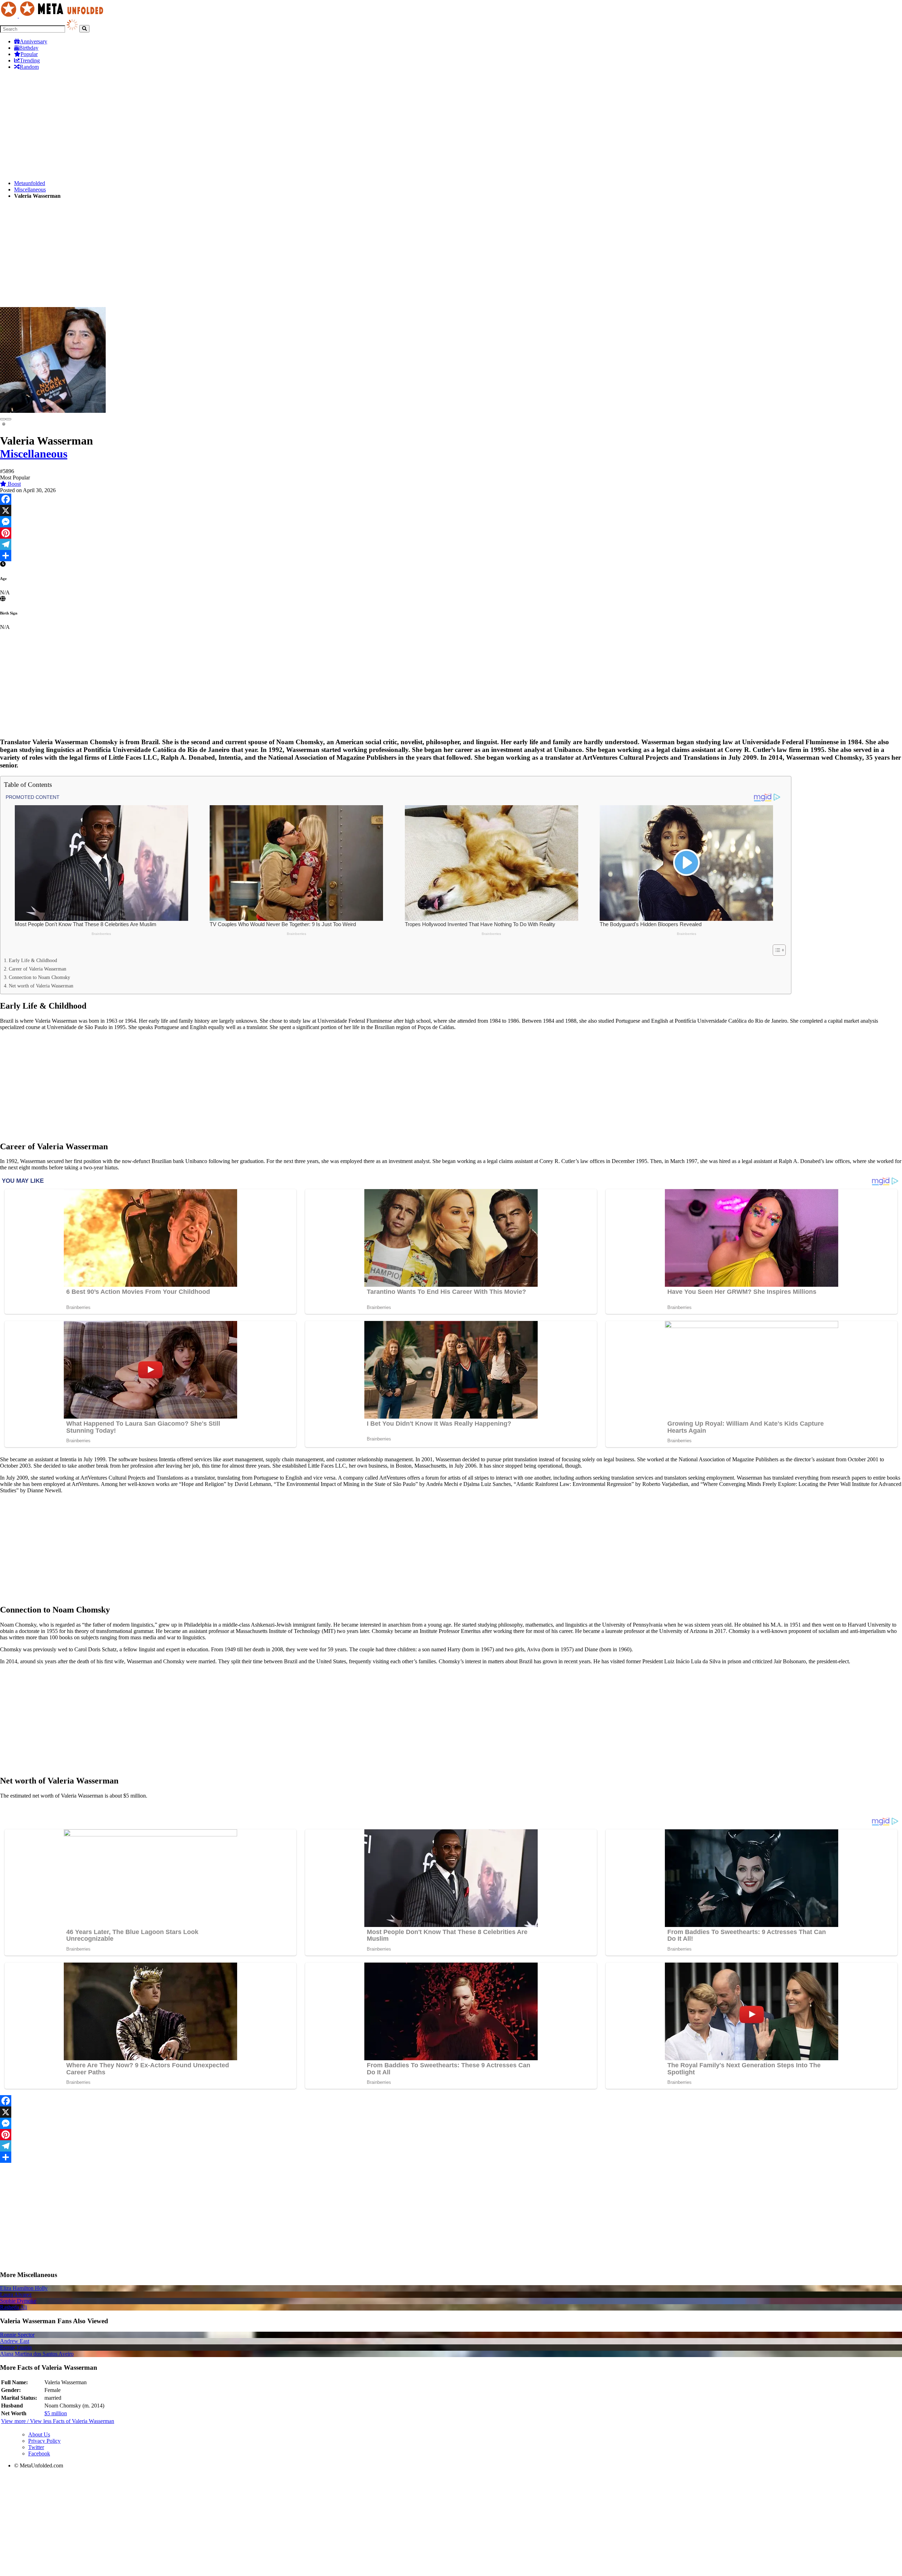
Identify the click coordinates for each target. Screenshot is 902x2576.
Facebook (39, 2453)
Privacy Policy (44, 2441)
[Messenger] (451, 522)
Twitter (36, 2447)
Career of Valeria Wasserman (38, 969)
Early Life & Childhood (33, 960)
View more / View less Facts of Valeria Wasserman (58, 2421)
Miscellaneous (30, 189)
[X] (451, 510)
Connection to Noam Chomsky (39, 977)
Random (29, 67)
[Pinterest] (451, 533)
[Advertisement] (211, 125)
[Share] (451, 556)
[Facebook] (451, 499)
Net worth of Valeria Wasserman (41, 986)
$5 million (56, 2413)
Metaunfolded (30, 183)
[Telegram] (451, 544)
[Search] (84, 29)
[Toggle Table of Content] (776, 950)
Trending (30, 60)
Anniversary (33, 41)
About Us (39, 2434)
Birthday (29, 48)
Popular (29, 54)
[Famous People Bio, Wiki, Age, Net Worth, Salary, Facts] (54, 16)
